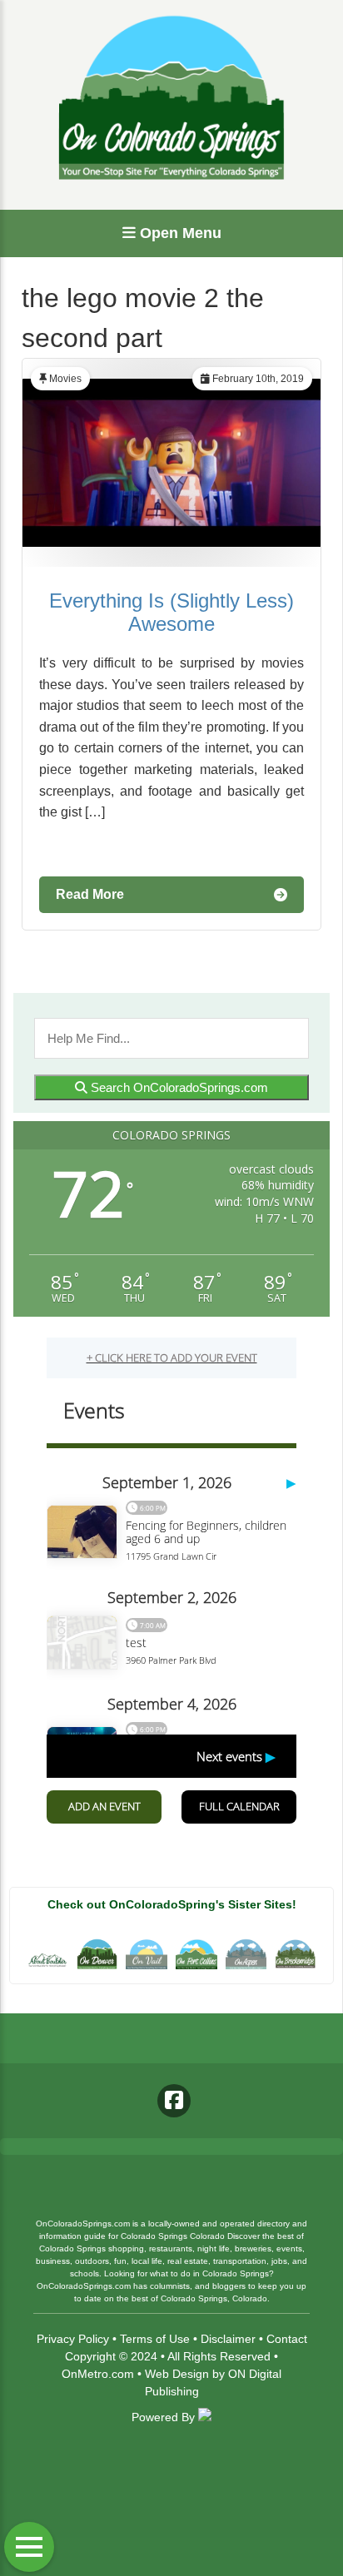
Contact (287, 2339)
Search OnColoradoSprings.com (178, 1087)
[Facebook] (174, 2101)
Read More (90, 894)
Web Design (177, 2374)
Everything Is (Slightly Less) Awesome (171, 612)
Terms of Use (155, 2339)
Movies (65, 379)
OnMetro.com (98, 2374)
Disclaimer (228, 2339)
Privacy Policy (73, 2339)
